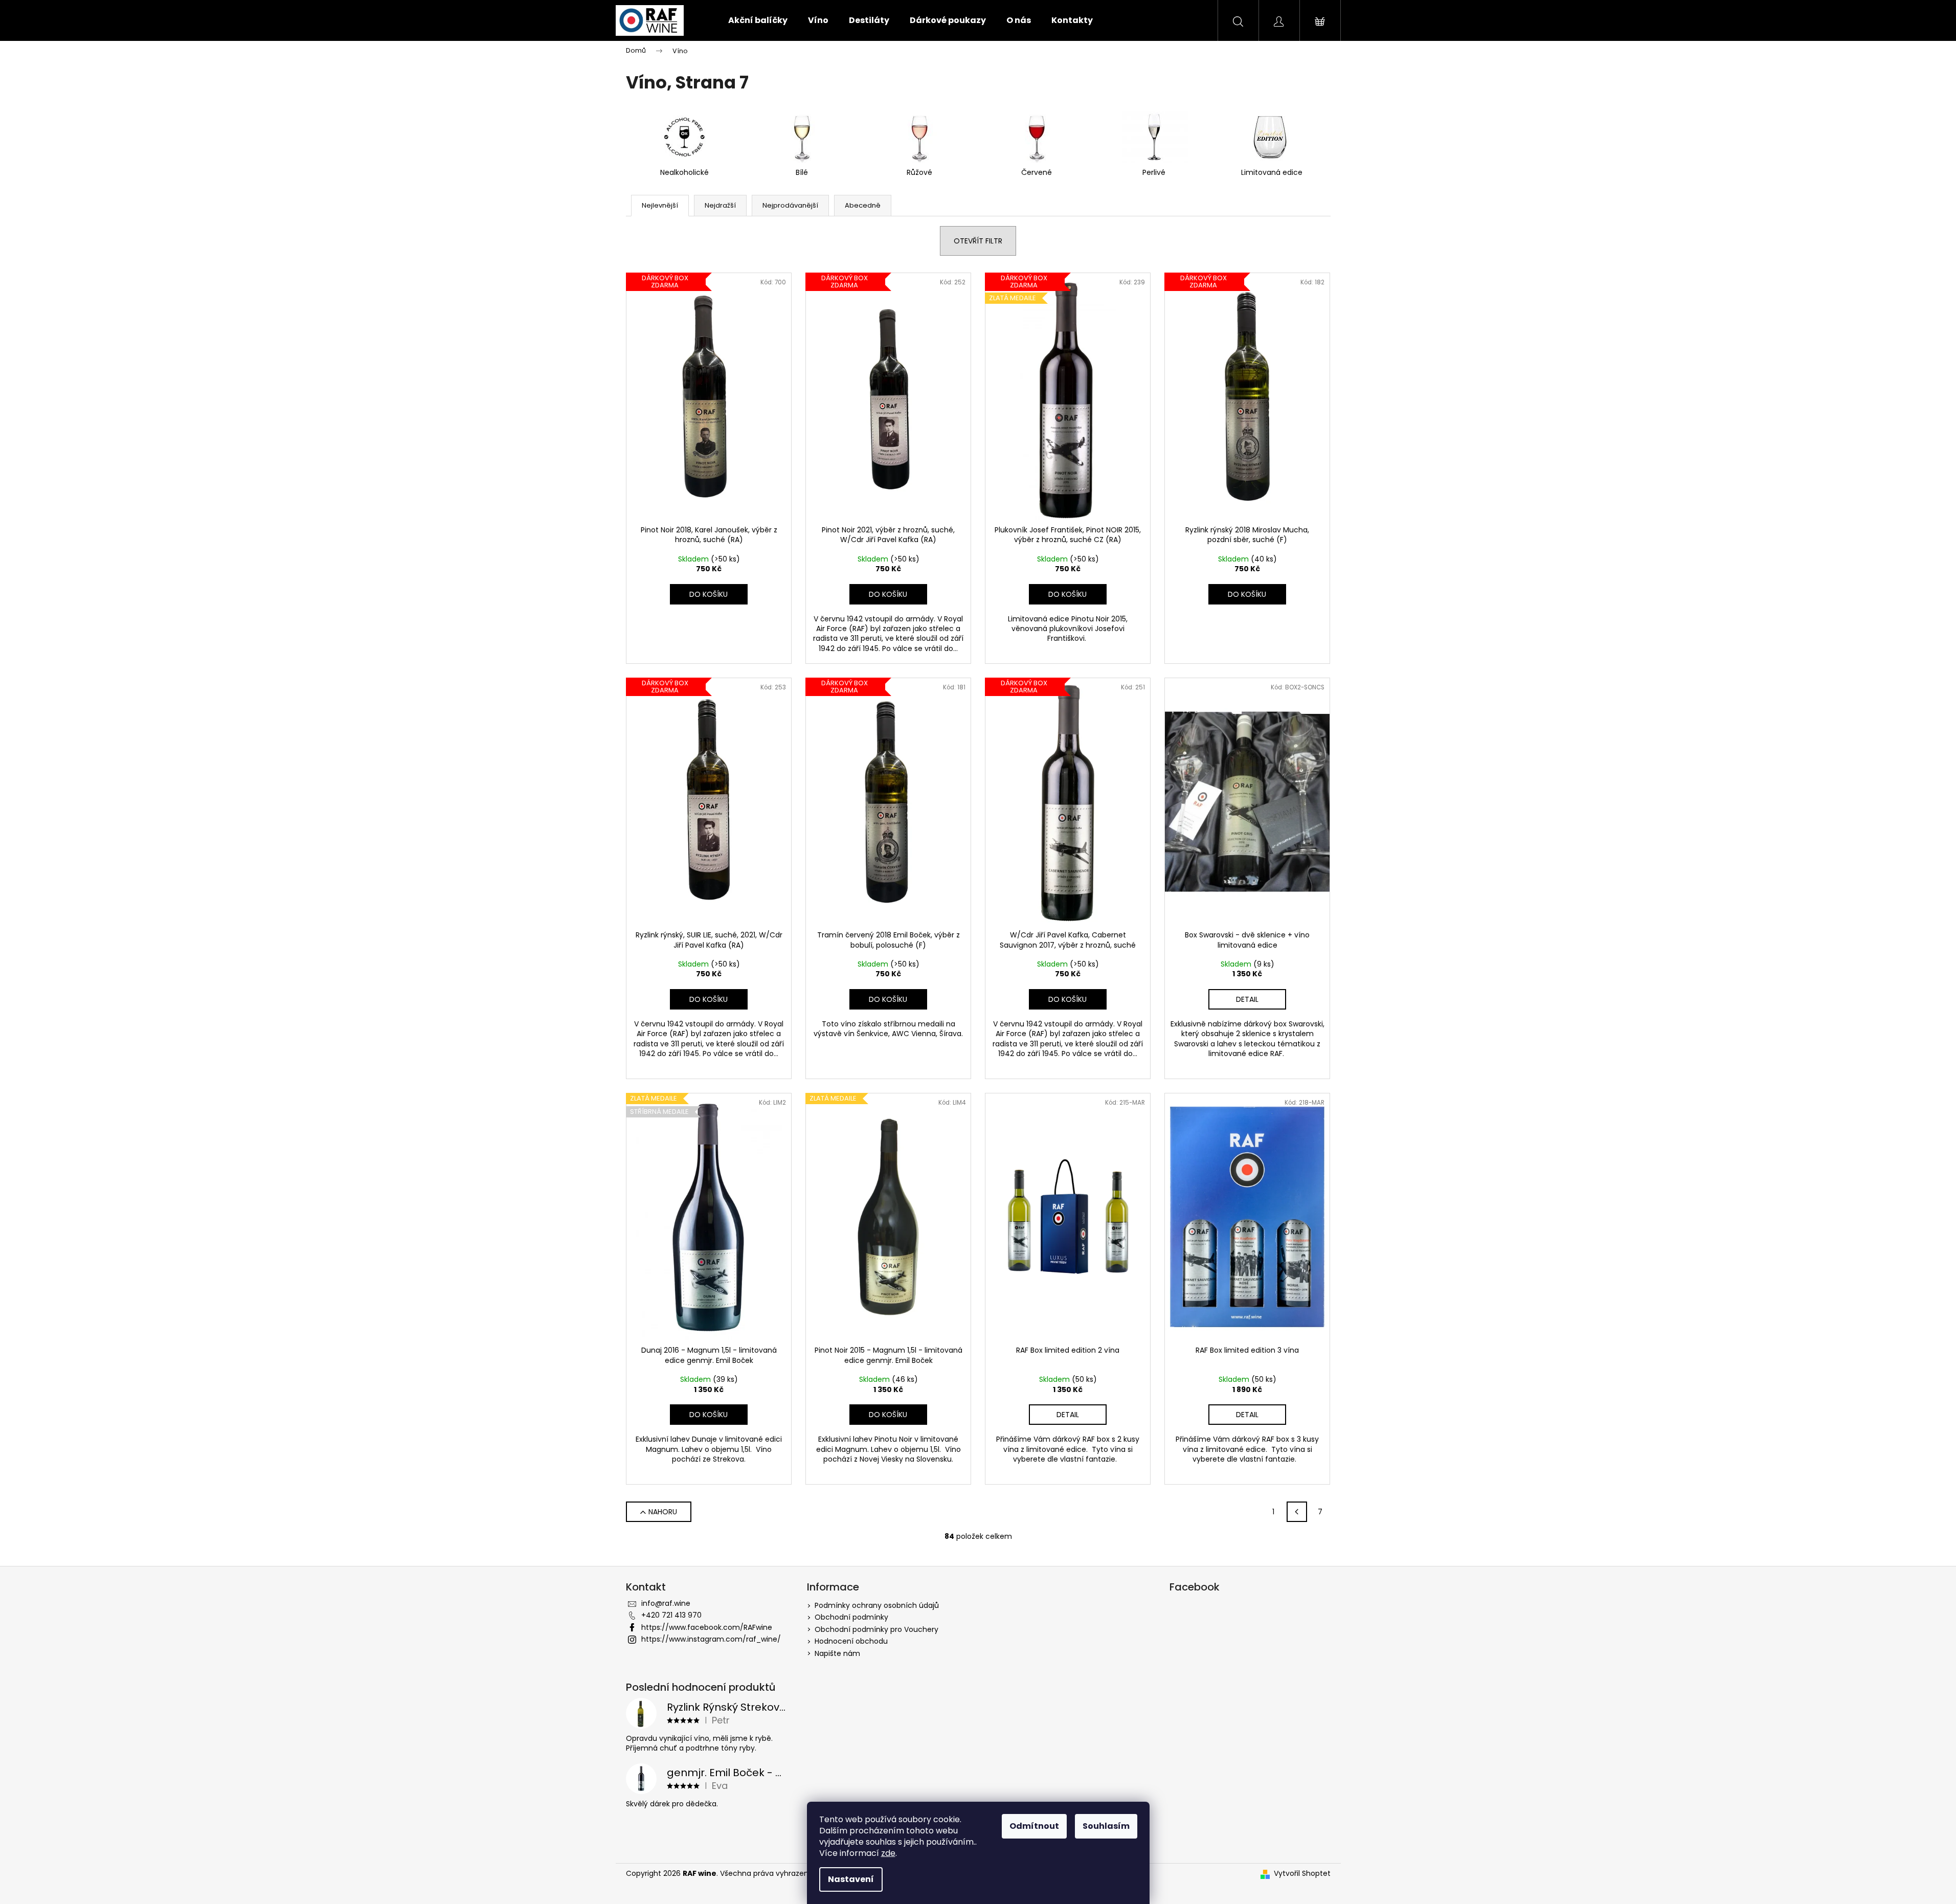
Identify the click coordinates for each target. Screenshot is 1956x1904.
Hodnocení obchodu (851, 1641)
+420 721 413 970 (671, 1615)
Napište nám (837, 1653)
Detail (1247, 999)
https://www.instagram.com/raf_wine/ (711, 1639)
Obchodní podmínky (851, 1617)
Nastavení (851, 1879)
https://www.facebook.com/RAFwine (707, 1627)
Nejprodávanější (790, 205)
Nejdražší (720, 205)
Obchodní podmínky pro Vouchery (876, 1629)
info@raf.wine (666, 1603)
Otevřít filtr (978, 241)
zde (888, 1853)
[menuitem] (758, 20)
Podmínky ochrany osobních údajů (877, 1605)
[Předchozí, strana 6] (1297, 1512)
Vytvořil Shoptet (1302, 1874)
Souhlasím (1106, 1826)
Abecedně (863, 205)
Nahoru (663, 1512)
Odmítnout (1034, 1826)
